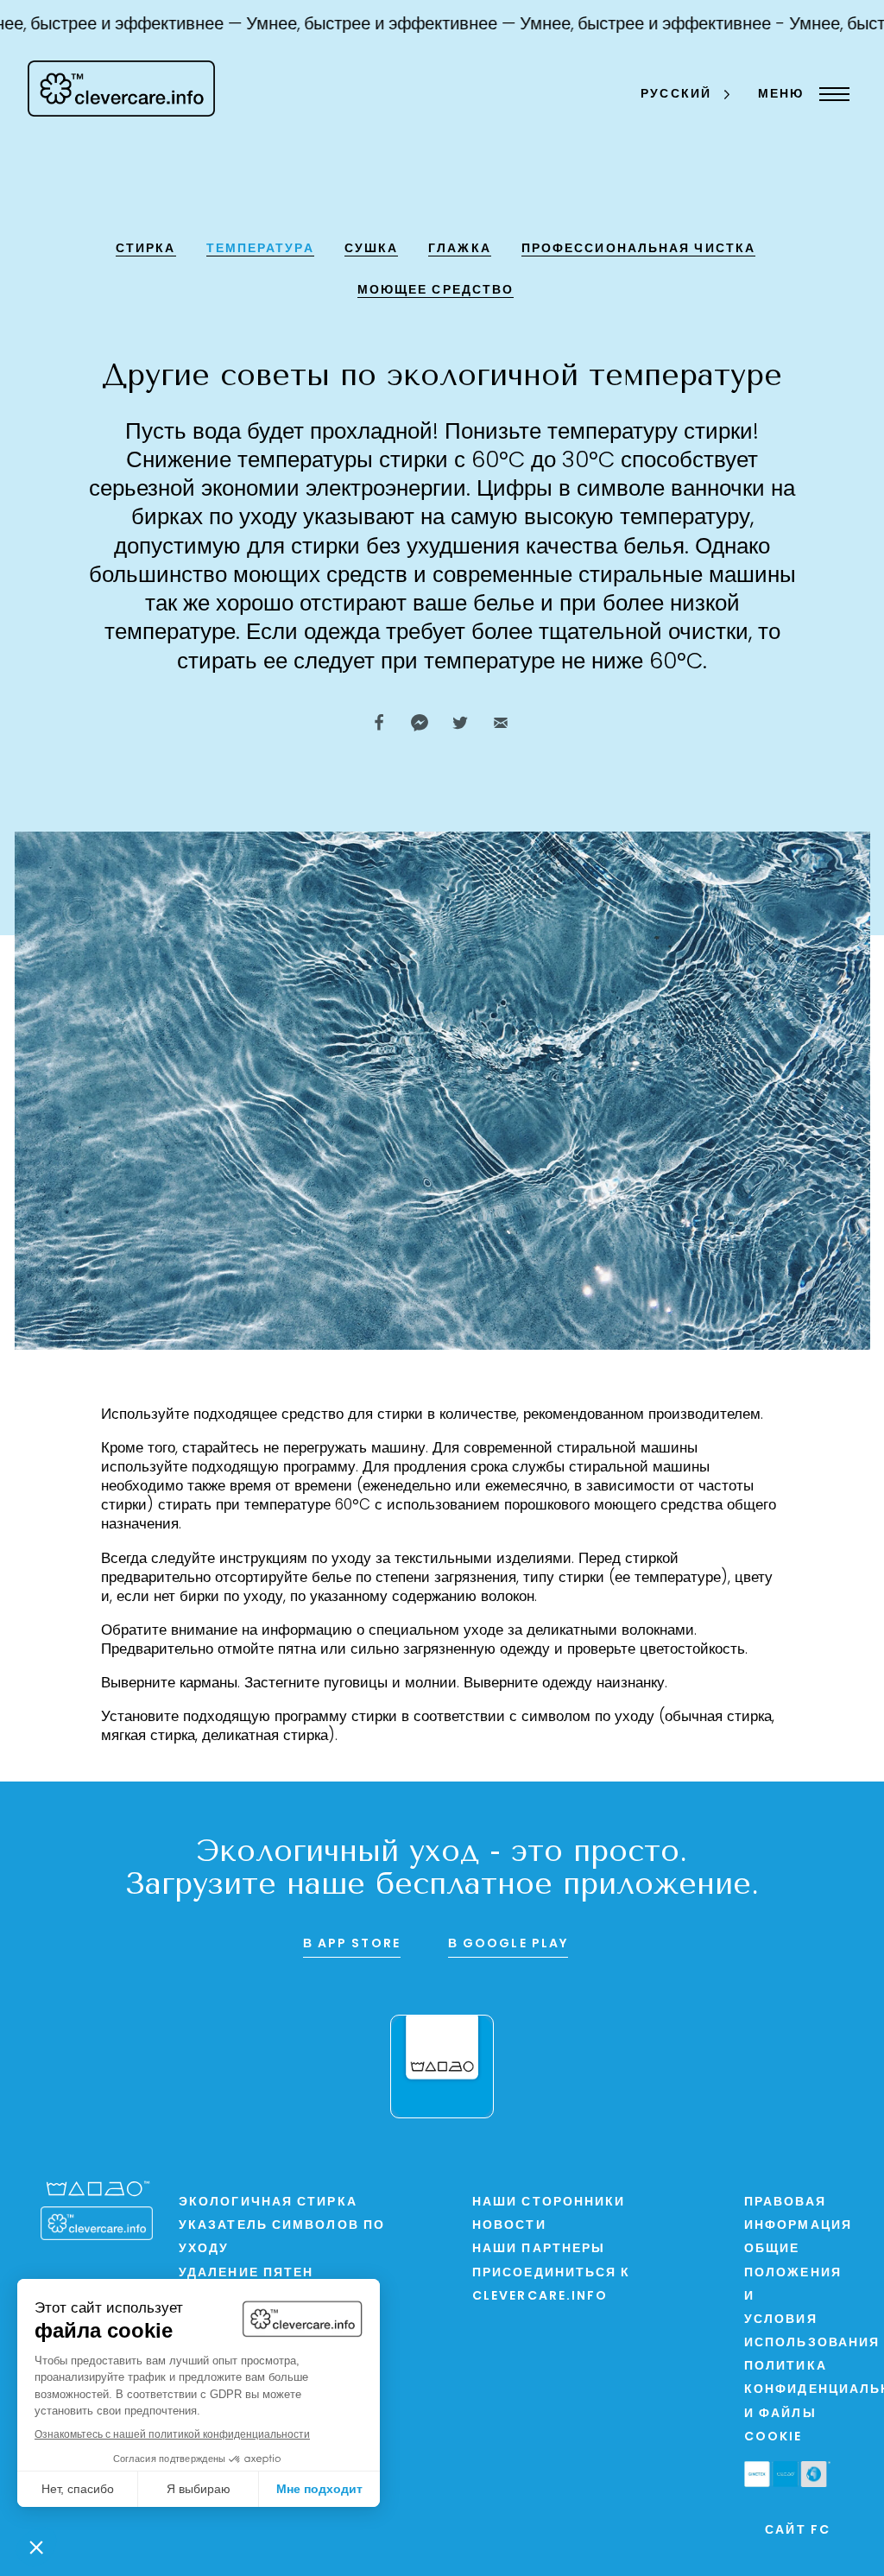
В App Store (352, 1944)
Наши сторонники (549, 2203)
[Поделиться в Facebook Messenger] (420, 723)
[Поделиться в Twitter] (460, 723)
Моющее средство (436, 291)
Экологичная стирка (268, 2203)
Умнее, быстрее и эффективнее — (360, 25)
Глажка (460, 249)
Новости (509, 2226)
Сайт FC (798, 2531)
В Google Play (508, 1944)
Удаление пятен (246, 2273)
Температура (260, 249)
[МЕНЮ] (830, 94)
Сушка (372, 249)
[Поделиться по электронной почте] (501, 723)
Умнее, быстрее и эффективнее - (632, 25)
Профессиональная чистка (638, 249)
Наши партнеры (539, 2249)
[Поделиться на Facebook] (379, 723)
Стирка (146, 249)
